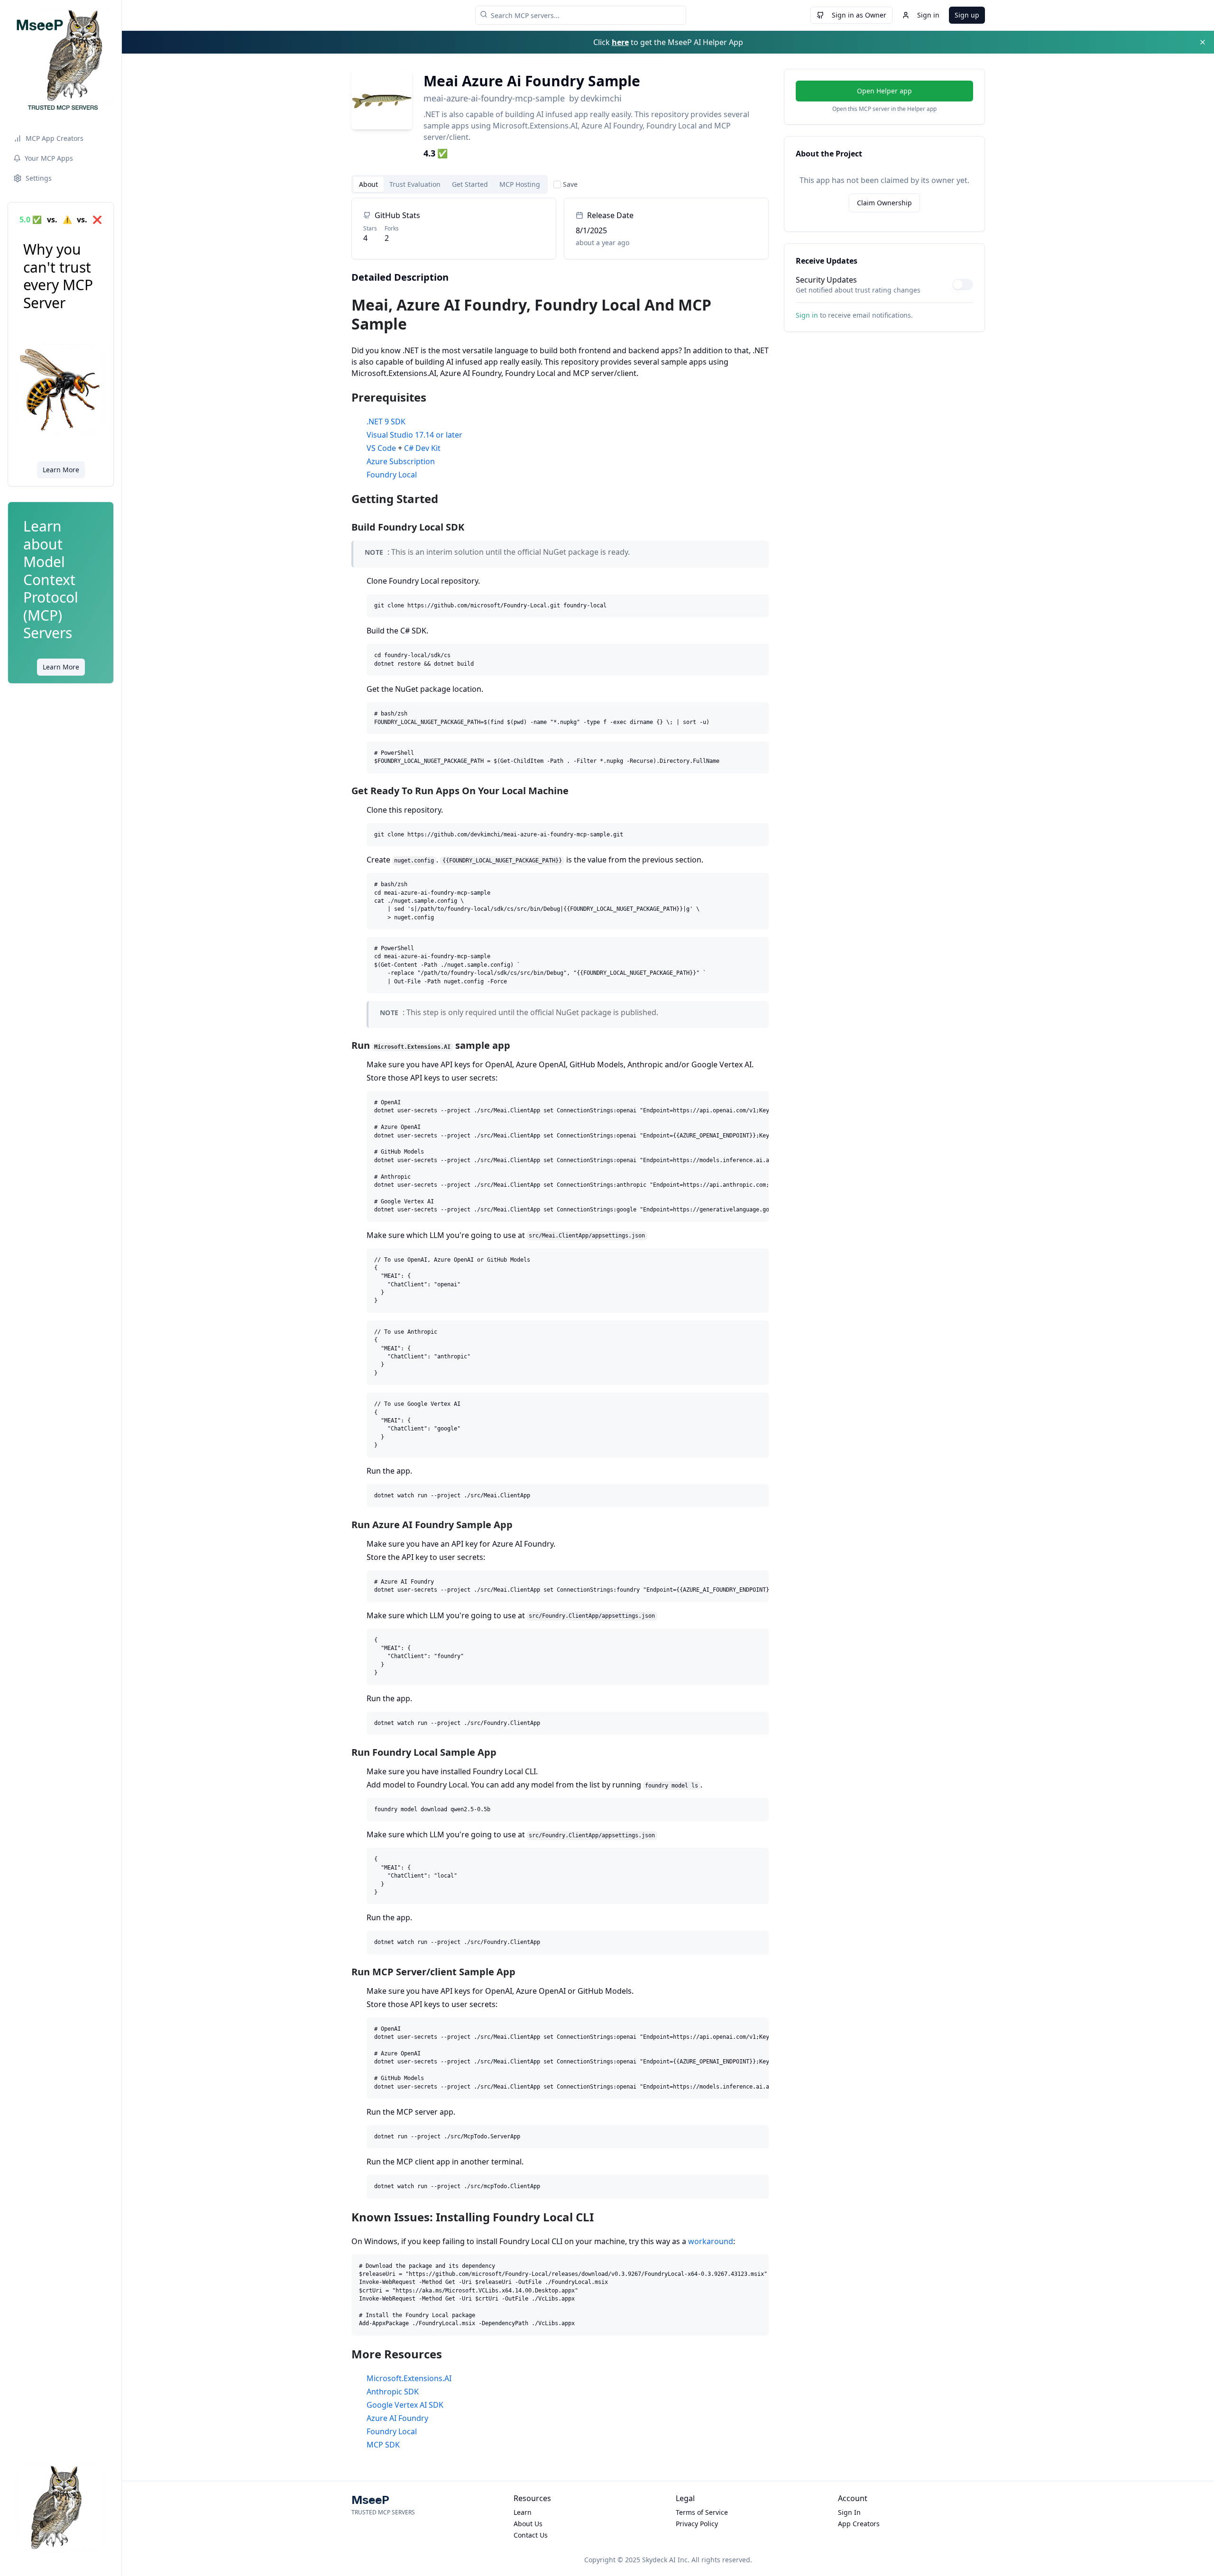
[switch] (963, 284)
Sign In (849, 2512)
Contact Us (531, 2535)
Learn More (61, 470)
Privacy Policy (697, 2524)
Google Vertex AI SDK (405, 2405)
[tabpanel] (560, 1324)
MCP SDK (383, 2445)
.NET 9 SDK (386, 422)
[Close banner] (1203, 42)
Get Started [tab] (470, 184)
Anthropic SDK (393, 2392)
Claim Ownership (884, 203)
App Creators (859, 2524)
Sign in (928, 15)
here (620, 42)
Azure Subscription (401, 461)
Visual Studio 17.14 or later (414, 435)
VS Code (381, 448)
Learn (523, 2512)
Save (570, 184)
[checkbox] (557, 184)
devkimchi (601, 98)
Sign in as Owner (859, 15)
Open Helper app (884, 91)
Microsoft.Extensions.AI (409, 2378)
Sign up (967, 15)
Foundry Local (392, 475)
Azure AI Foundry (397, 2418)
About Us (528, 2524)
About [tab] (368, 184)
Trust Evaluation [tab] (415, 184)
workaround (711, 2241)
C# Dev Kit (422, 448)
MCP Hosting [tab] (520, 184)
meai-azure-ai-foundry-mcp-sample (494, 98)
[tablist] (450, 184)
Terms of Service (702, 2512)
